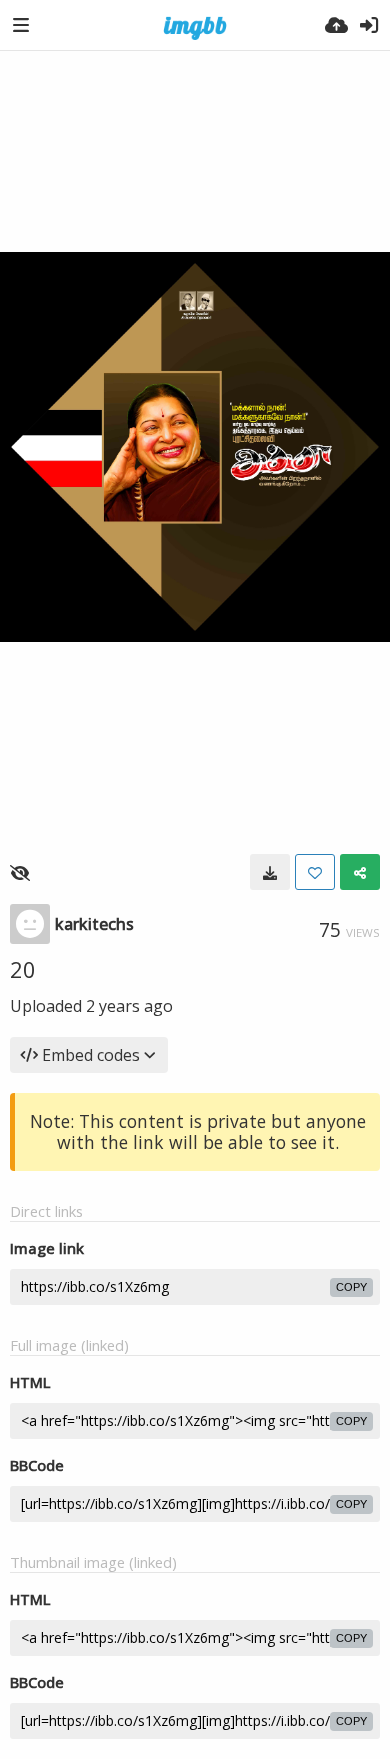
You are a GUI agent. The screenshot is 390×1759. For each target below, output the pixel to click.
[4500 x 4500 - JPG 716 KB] (270, 872)
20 (23, 969)
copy (351, 1287)
